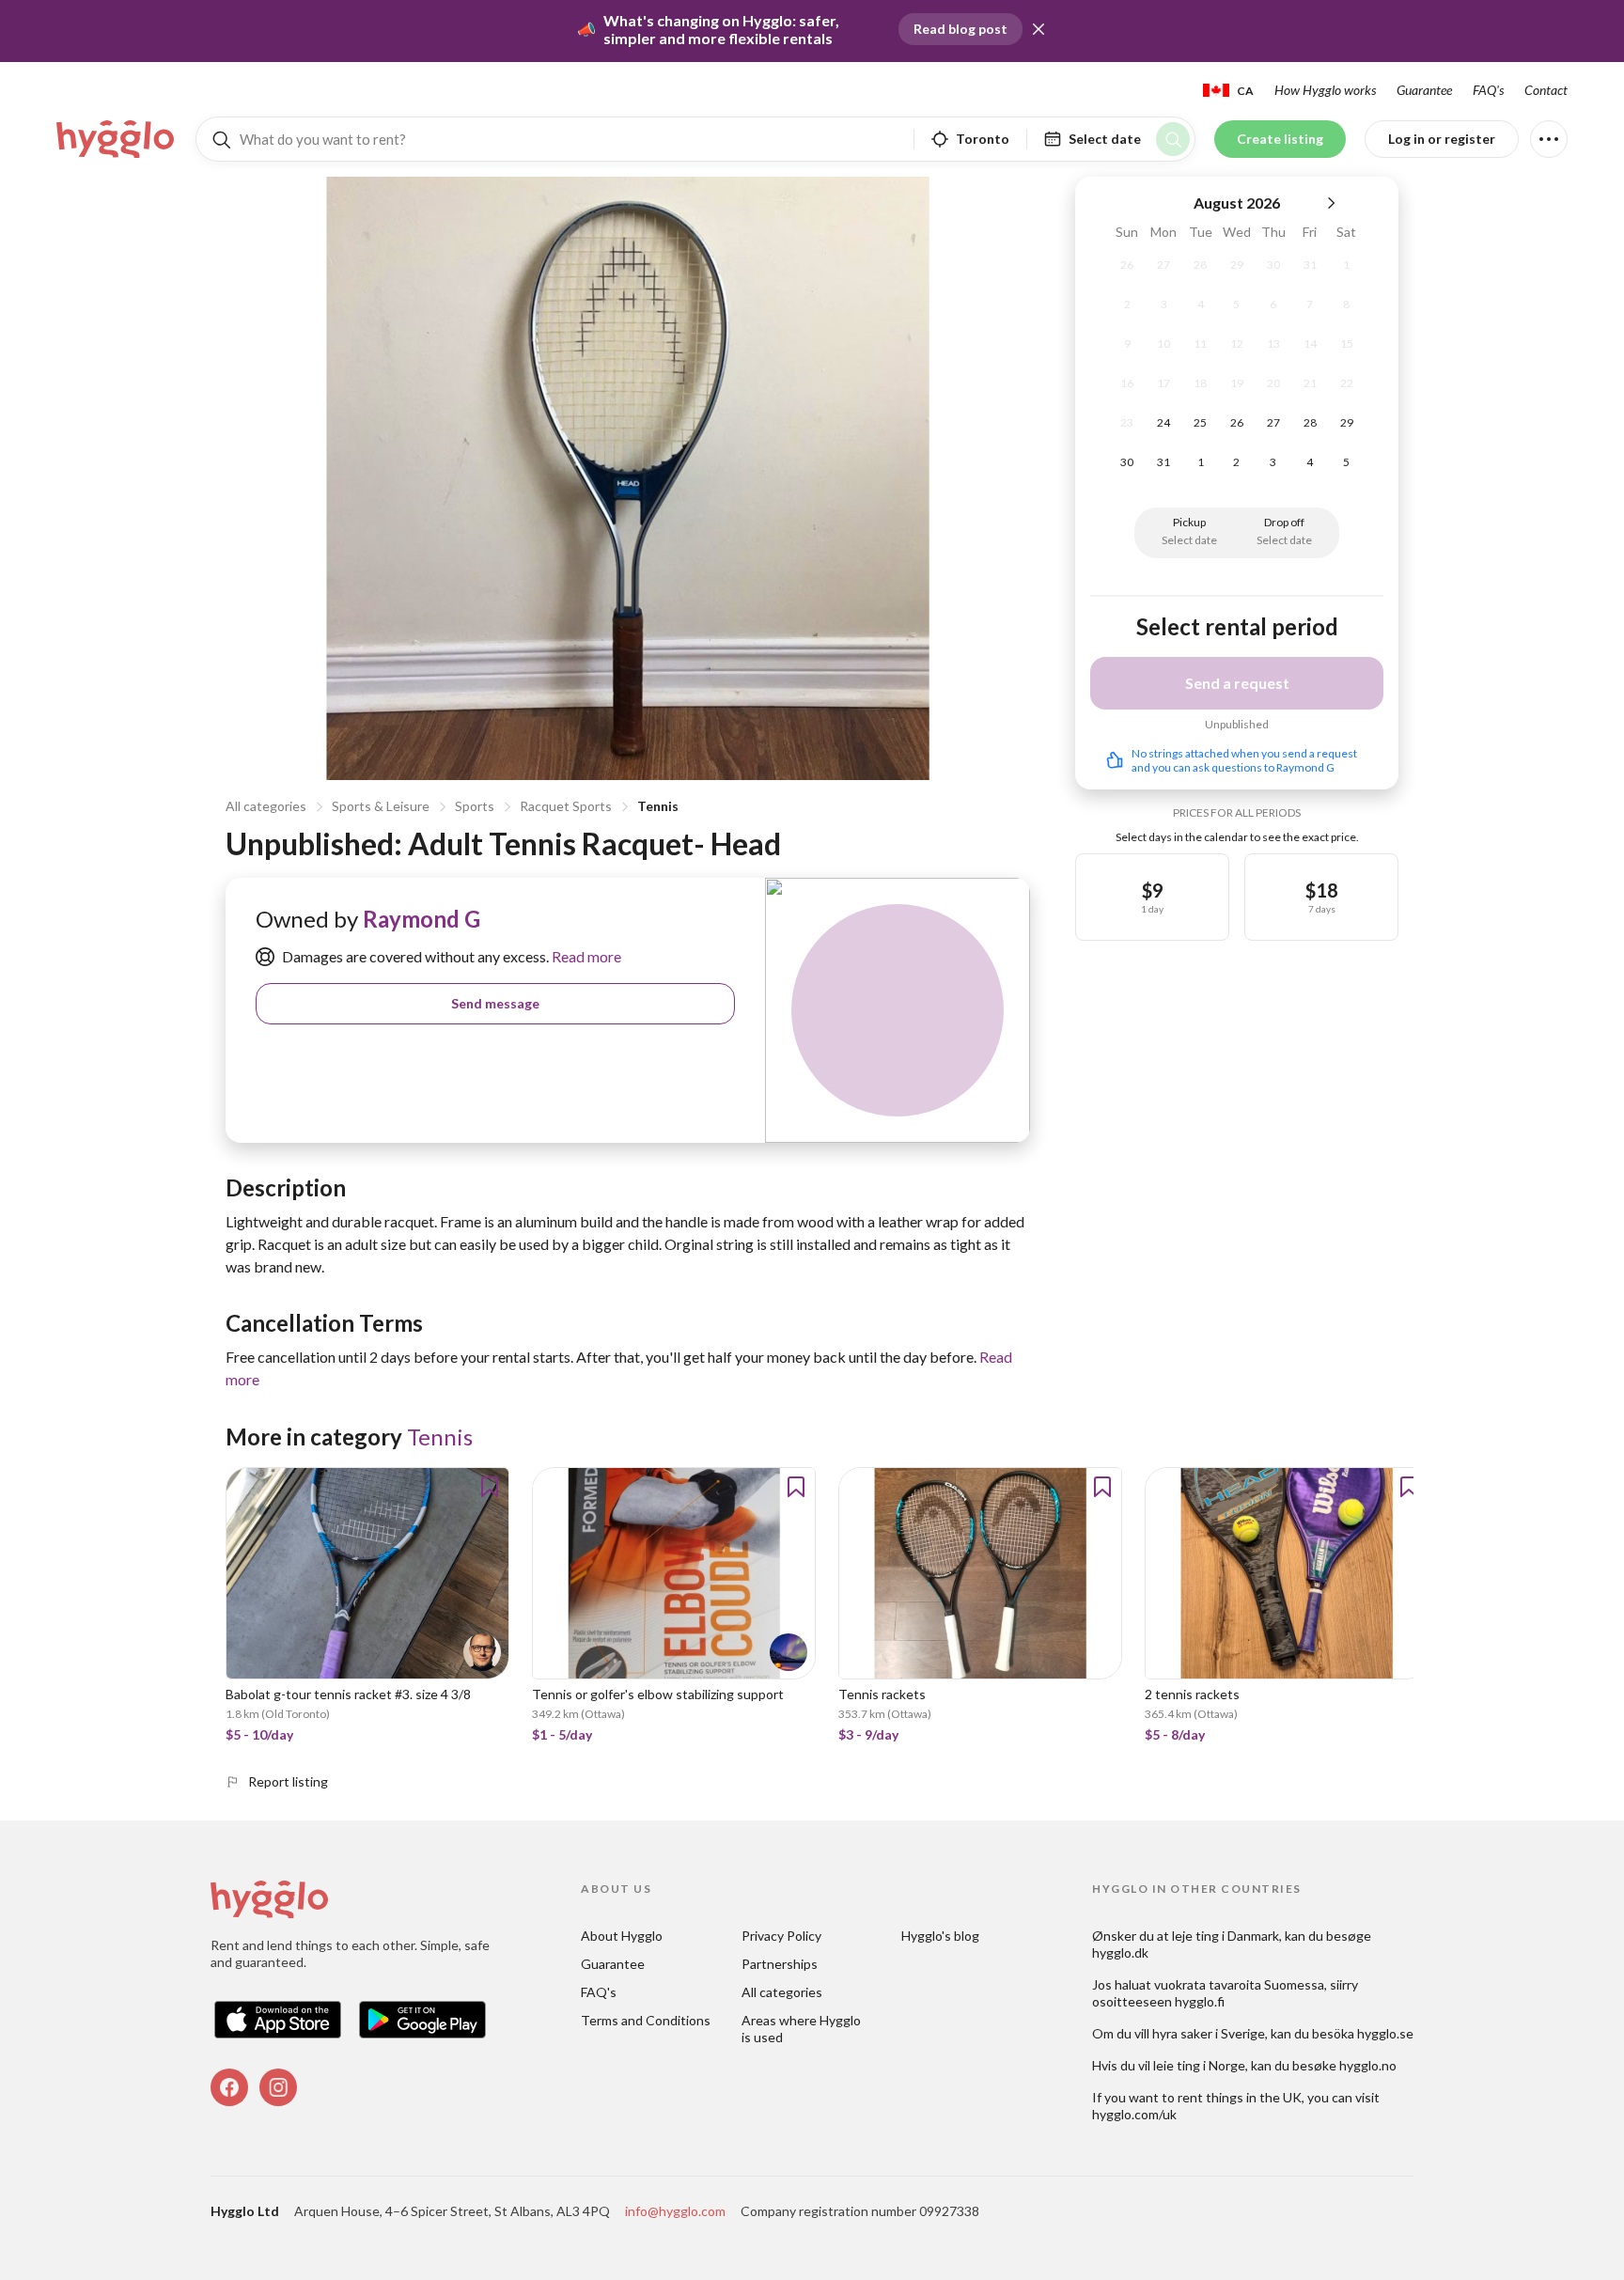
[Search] (1173, 139)
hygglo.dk (1120, 1952)
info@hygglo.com (675, 2211)
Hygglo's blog (940, 1936)
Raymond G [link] (422, 919)
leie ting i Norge (1199, 2065)
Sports (475, 806)
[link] (117, 139)
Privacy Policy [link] (781, 1936)
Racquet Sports (566, 806)
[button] (1038, 29)
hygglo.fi (1200, 2001)
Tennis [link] (440, 1437)
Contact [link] (1546, 90)
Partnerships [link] (780, 1964)
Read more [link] (585, 956)
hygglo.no (1368, 2065)
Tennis (658, 806)
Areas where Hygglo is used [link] (803, 2029)
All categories (266, 806)
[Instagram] (278, 2087)
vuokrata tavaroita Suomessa (1239, 1984)
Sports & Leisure (381, 806)
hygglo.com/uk (1134, 2114)
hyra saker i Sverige (1209, 2033)
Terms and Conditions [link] (646, 2020)
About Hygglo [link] (622, 1936)
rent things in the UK (1240, 2097)
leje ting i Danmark (1226, 1936)
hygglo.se (1385, 2033)
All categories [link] (782, 1992)
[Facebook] (229, 2087)
